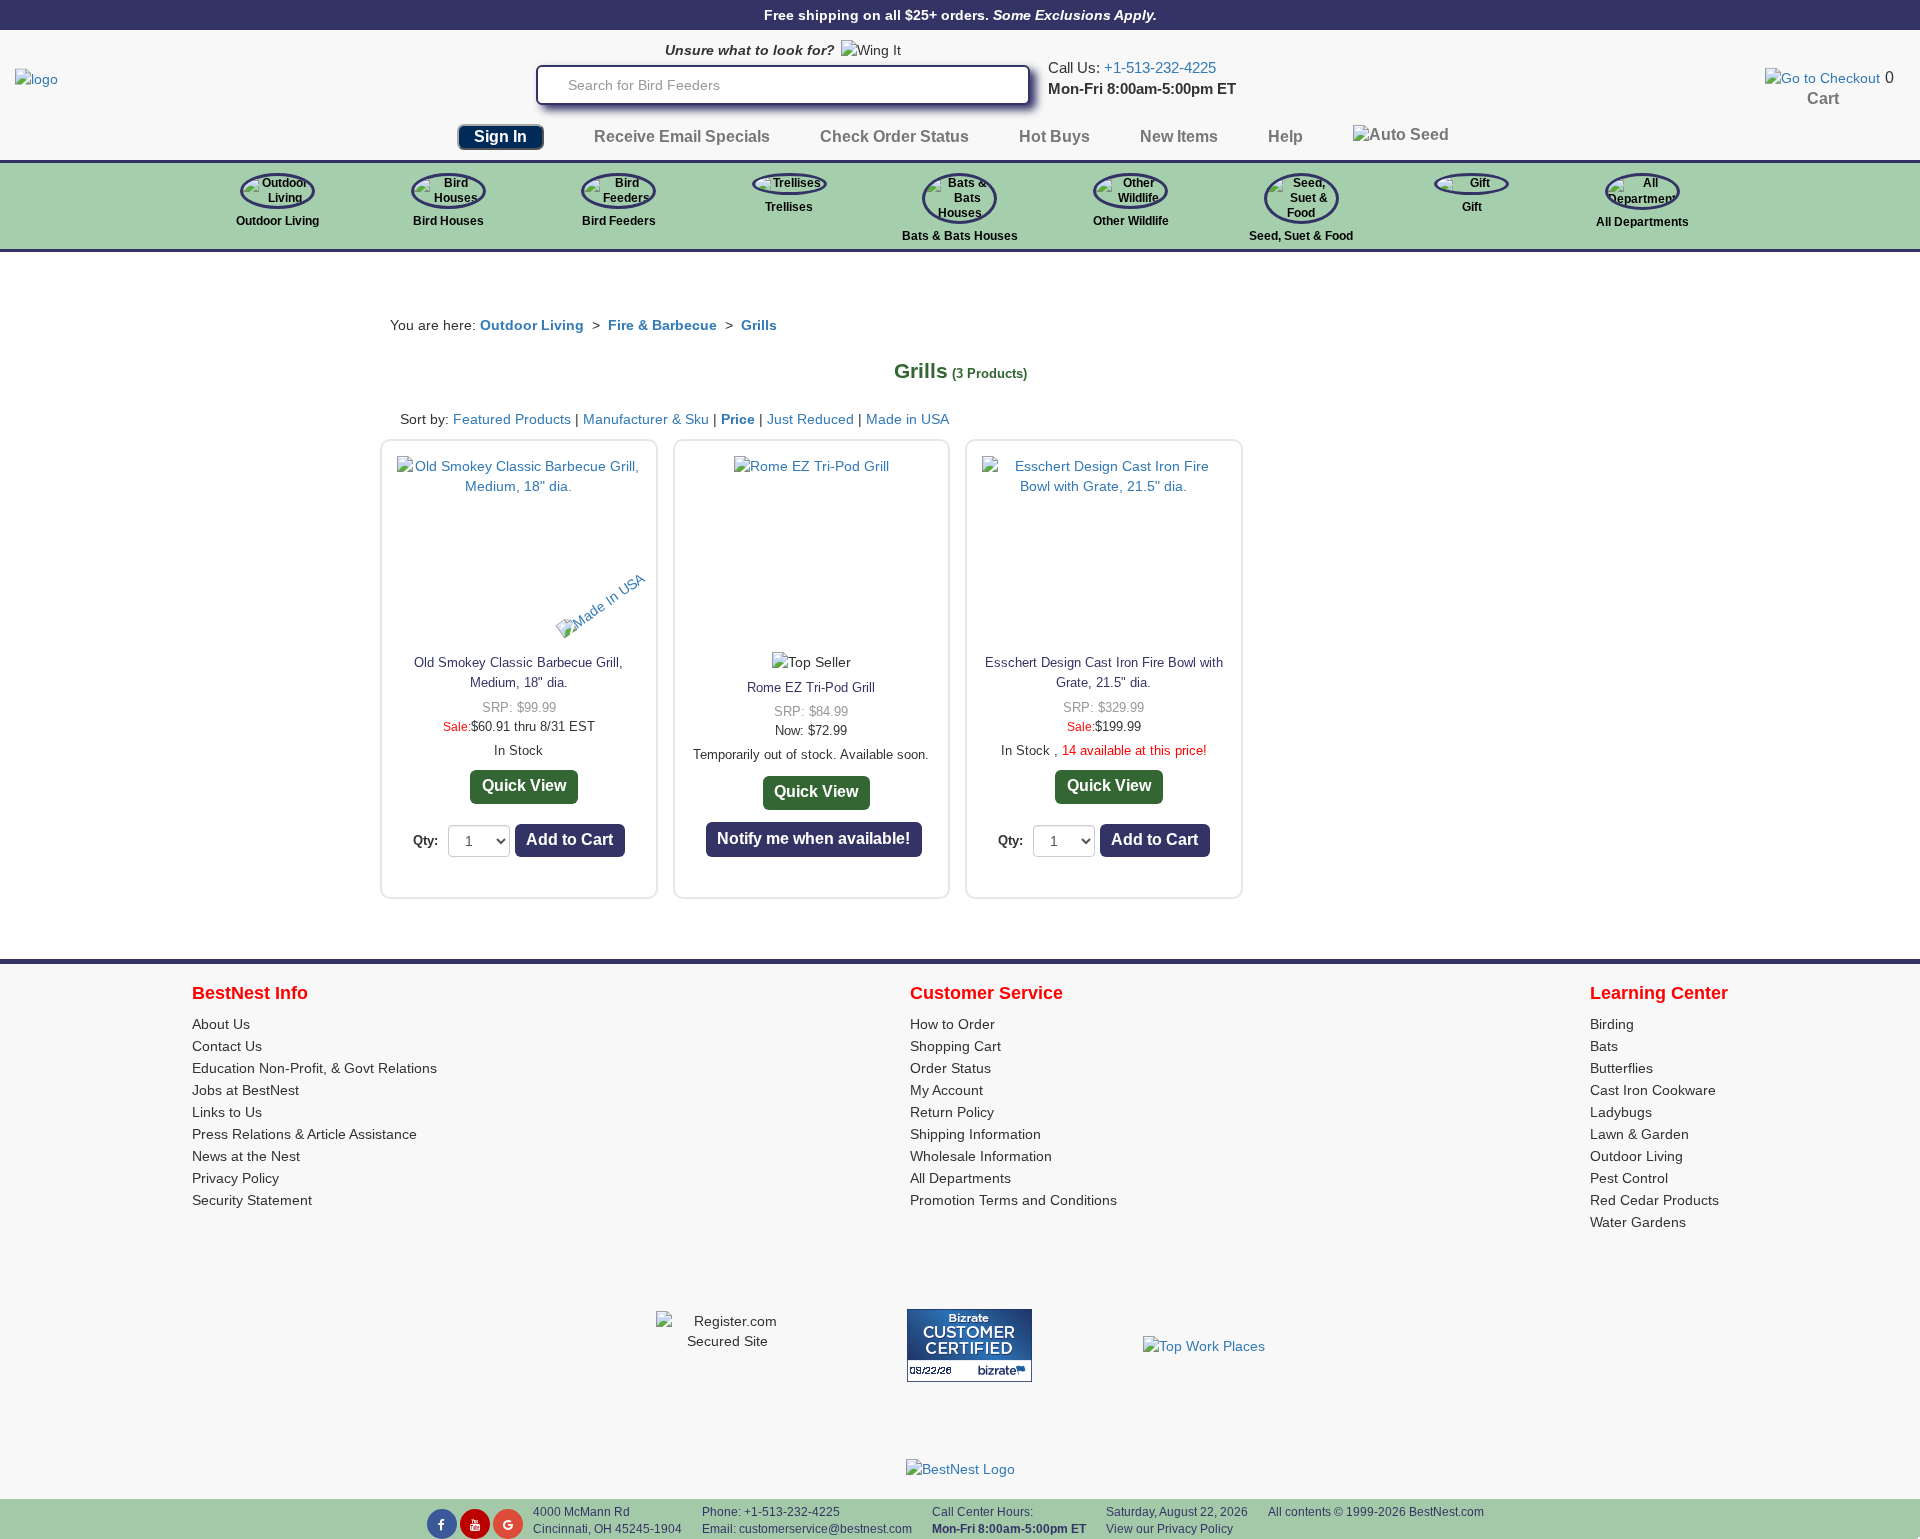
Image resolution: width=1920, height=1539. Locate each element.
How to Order (952, 1024)
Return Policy (952, 1112)
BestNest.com (1446, 1512)
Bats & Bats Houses (960, 236)
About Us (221, 1024)
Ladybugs (1621, 1112)
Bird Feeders (619, 221)
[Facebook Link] (442, 1524)
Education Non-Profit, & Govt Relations (314, 1068)
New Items (1179, 136)
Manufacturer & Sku (646, 419)
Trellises (789, 207)
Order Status (950, 1068)
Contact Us (227, 1046)
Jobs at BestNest (245, 1090)
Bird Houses (448, 221)
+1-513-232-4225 (1160, 68)
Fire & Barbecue (662, 325)
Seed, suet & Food (1301, 236)
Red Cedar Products (1654, 1200)
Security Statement (252, 1200)
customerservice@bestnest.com (825, 1529)
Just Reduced (810, 419)
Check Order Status (894, 136)
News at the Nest (246, 1156)
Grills (759, 325)
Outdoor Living (277, 221)
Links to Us (227, 1112)
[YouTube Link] (475, 1524)
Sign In (500, 136)
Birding (1612, 1024)
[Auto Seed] (1401, 139)
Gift (1472, 207)
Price (738, 419)
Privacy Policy (235, 1178)
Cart (1823, 98)
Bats (1604, 1046)
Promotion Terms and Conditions (1013, 1200)
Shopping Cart (955, 1046)
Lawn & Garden (1639, 1134)
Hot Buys (1054, 136)
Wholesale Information (981, 1156)
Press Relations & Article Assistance (304, 1134)
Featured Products (512, 419)
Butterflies (1621, 1068)
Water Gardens (1638, 1222)
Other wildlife (1131, 221)
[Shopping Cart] (1822, 77)
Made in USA (907, 419)
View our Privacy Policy (1169, 1529)
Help (1285, 136)
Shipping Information (975, 1134)
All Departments (1642, 222)
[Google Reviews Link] (508, 1524)
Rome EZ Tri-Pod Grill (811, 687)
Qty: (425, 840)
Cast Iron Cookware (1653, 1090)
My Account (946, 1090)
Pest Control (1629, 1178)
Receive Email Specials (682, 136)
